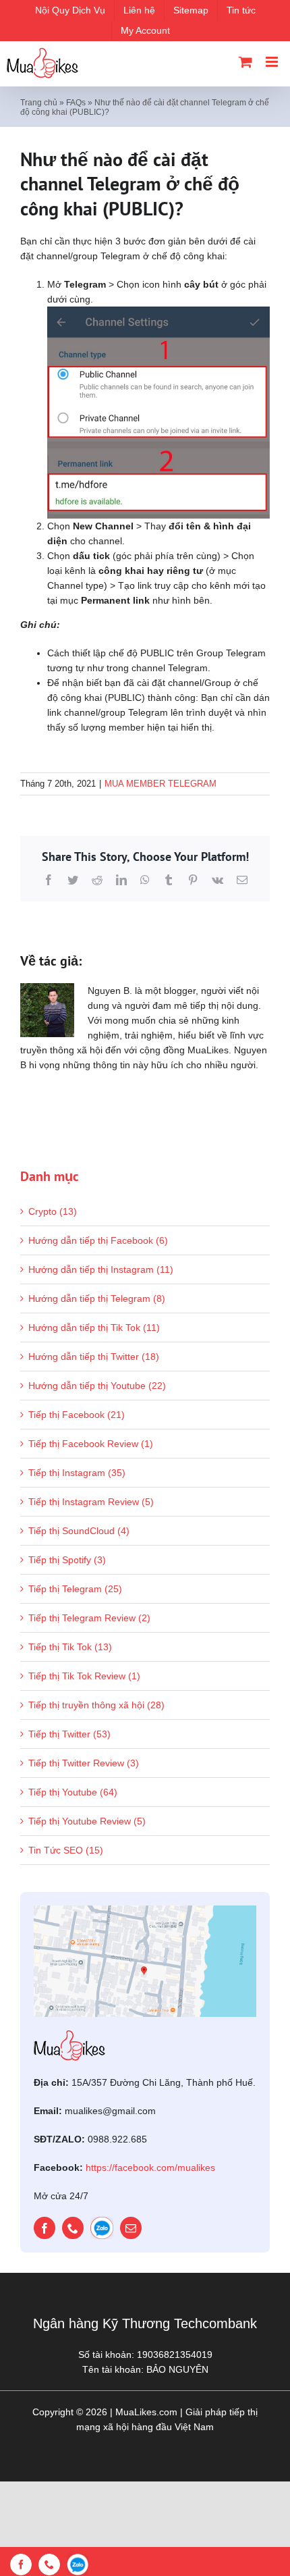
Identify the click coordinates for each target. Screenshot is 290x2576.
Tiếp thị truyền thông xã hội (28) (96, 1705)
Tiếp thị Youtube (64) (73, 1792)
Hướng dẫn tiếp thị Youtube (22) (97, 1386)
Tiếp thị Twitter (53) (69, 1734)
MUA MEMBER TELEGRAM (161, 784)
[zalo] (102, 2228)
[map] (145, 1910)
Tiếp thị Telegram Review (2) (89, 1618)
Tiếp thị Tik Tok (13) (70, 1647)
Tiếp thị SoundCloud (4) (79, 1531)
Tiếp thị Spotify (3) (67, 1560)
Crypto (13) (53, 1211)
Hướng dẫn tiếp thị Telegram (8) (97, 1298)
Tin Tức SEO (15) (66, 1850)
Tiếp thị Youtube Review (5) (87, 1821)
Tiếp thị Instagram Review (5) (91, 1502)
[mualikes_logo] (69, 2035)
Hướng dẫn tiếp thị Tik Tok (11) (94, 1328)
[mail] (131, 2228)
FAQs (76, 103)
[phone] (73, 2228)
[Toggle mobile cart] (245, 62)
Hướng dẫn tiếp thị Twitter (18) (94, 1357)
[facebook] (45, 2228)
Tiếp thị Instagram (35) (77, 1473)
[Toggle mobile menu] (273, 62)
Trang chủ (39, 103)
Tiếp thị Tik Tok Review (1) (84, 1676)
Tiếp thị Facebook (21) (77, 1415)
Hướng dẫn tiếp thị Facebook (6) (98, 1240)
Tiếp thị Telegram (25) (75, 1589)
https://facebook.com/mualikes (150, 2167)
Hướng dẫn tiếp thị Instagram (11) (101, 1269)
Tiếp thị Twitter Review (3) (84, 1763)
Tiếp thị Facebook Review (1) (91, 1444)
